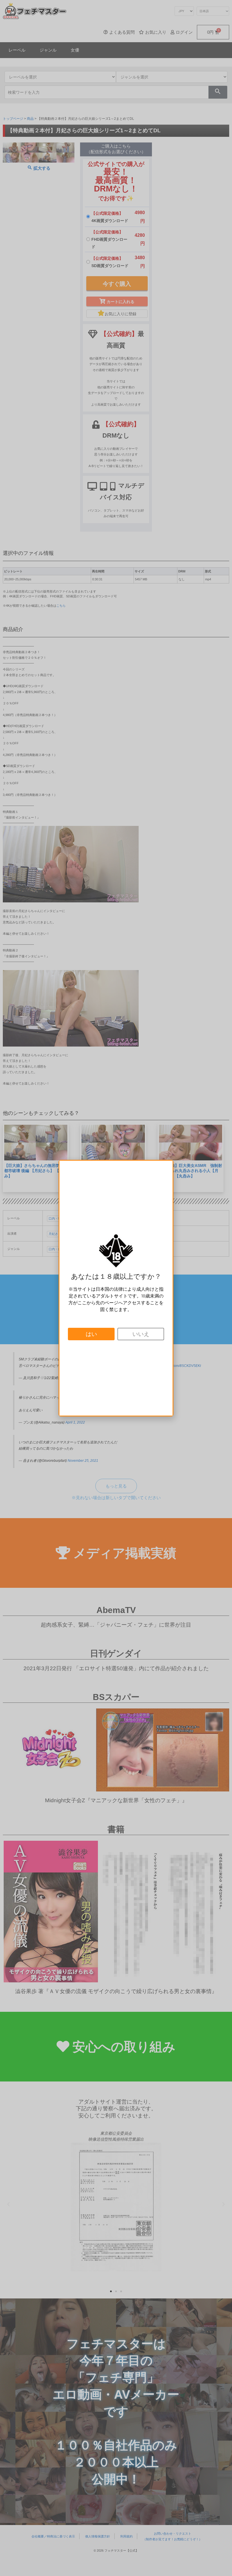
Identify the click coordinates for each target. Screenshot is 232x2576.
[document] (116, 1288)
